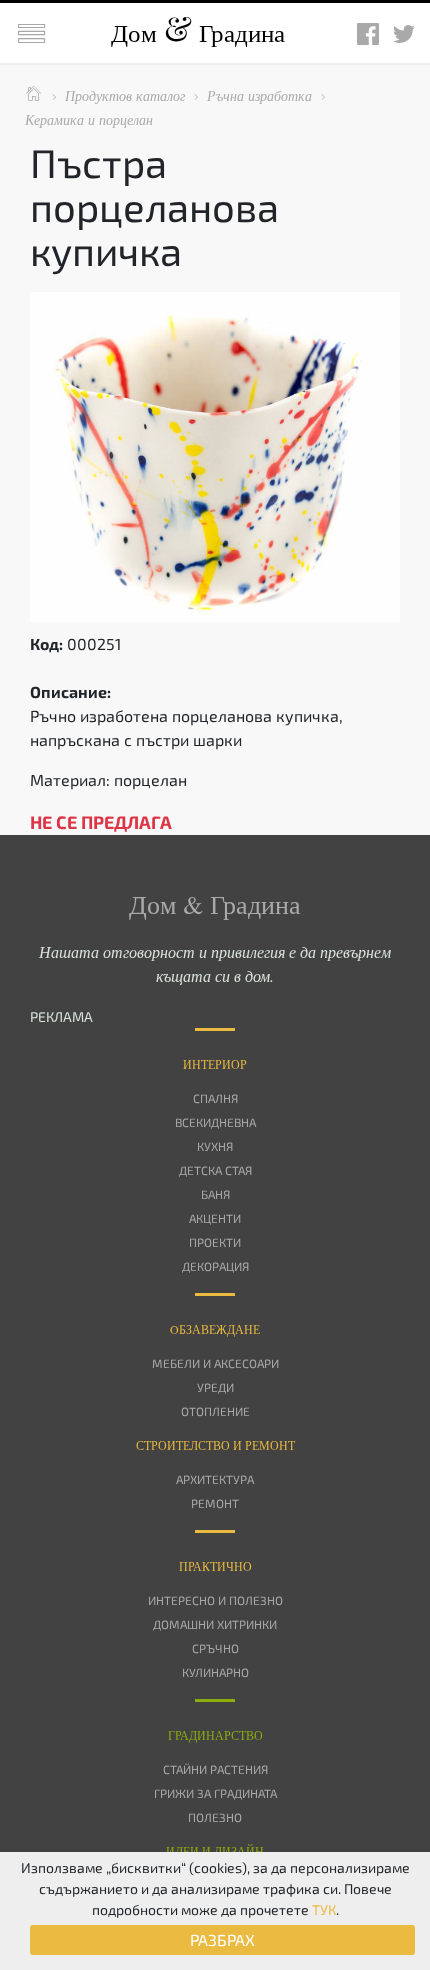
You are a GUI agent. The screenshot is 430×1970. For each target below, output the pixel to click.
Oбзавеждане (215, 1329)
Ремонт (215, 1503)
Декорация (215, 1266)
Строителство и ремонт (215, 1445)
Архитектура (215, 1479)
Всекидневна (215, 1122)
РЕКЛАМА (61, 1016)
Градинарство (215, 1735)
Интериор (215, 1064)
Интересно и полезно (215, 1600)
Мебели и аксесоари (215, 1363)
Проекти (215, 1242)
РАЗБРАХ (222, 1939)
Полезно (215, 1817)
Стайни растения (215, 1769)
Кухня (215, 1146)
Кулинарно (215, 1672)
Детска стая (215, 1170)
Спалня (215, 1098)
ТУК (324, 1909)
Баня (215, 1194)
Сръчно (215, 1648)
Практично (215, 1566)
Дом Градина (198, 32)
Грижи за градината (215, 1793)
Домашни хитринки (215, 1624)
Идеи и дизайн (215, 1851)
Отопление (215, 1411)
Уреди (215, 1387)
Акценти (215, 1218)
